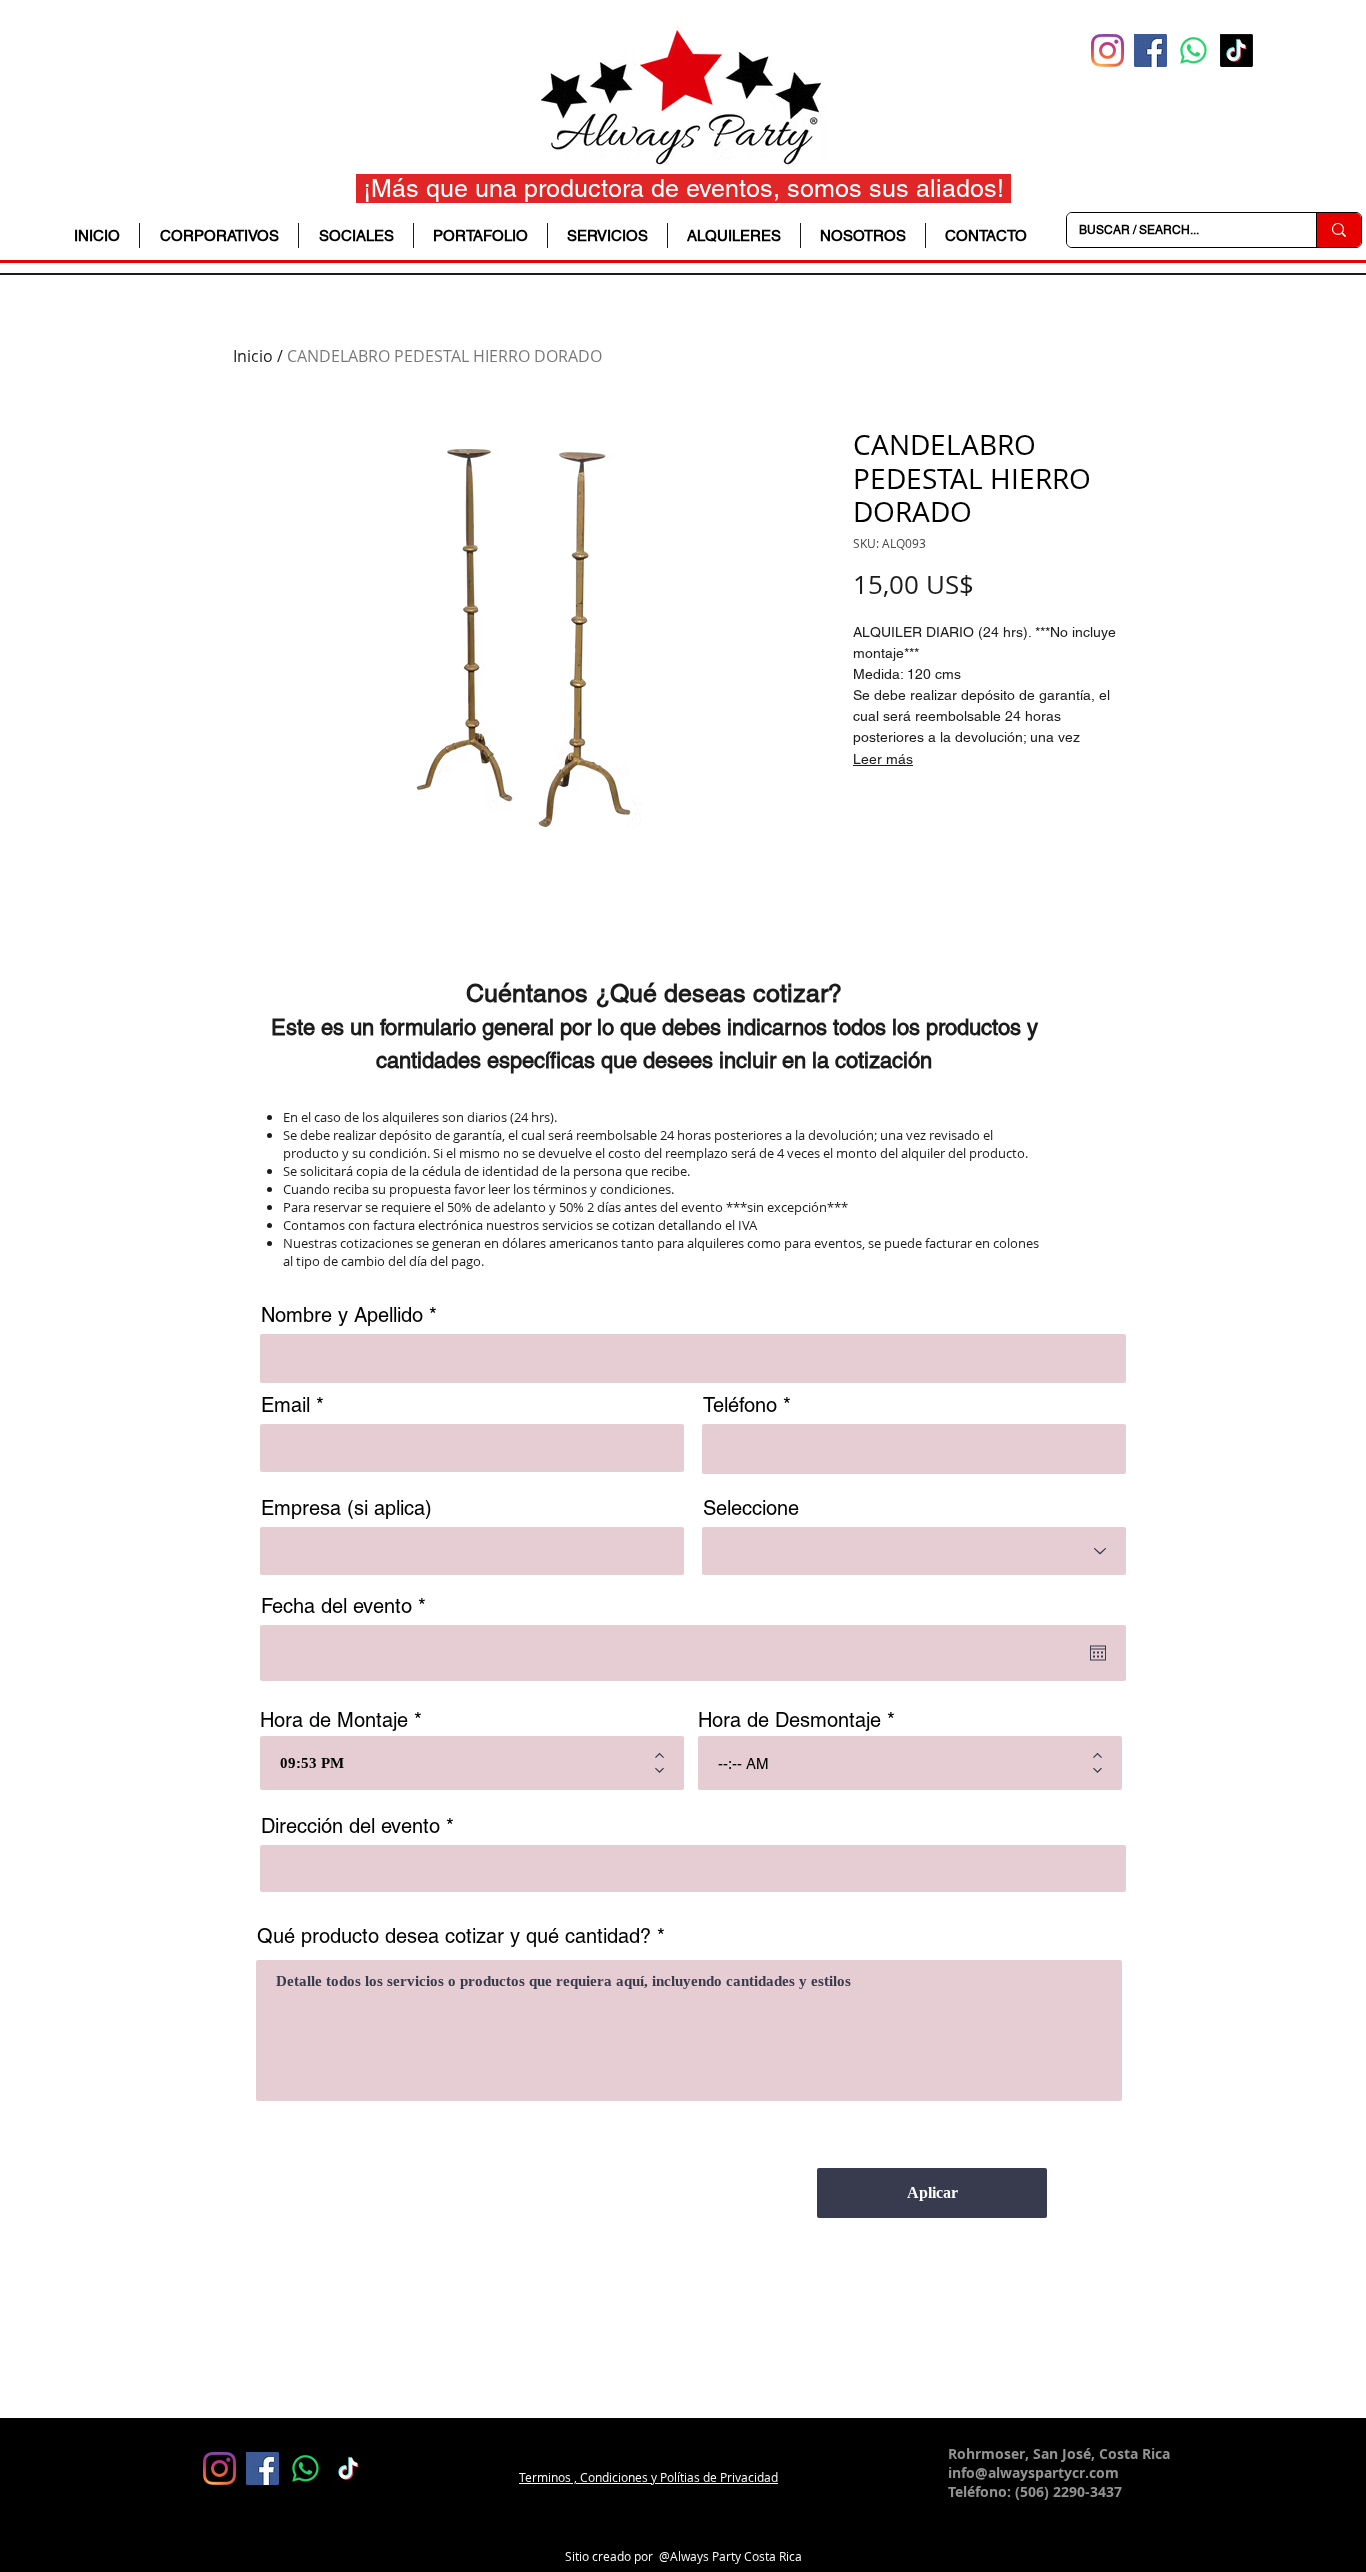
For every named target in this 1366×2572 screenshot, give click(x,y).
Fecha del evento (348, 1606)
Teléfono (740, 1405)
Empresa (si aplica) (346, 1508)
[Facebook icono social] (1150, 50)
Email (285, 1405)
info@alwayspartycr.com (1033, 2472)
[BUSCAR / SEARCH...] (1338, 230)
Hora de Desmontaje (789, 1720)
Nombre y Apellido (342, 1315)
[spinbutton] (457, 1763)
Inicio (253, 356)
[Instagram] (1107, 50)
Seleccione (751, 1508)
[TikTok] (1236, 50)
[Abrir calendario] (1098, 1653)
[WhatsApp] (1193, 50)
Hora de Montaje (334, 1720)
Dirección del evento (350, 1826)
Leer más (883, 759)
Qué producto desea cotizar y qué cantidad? (454, 1936)
